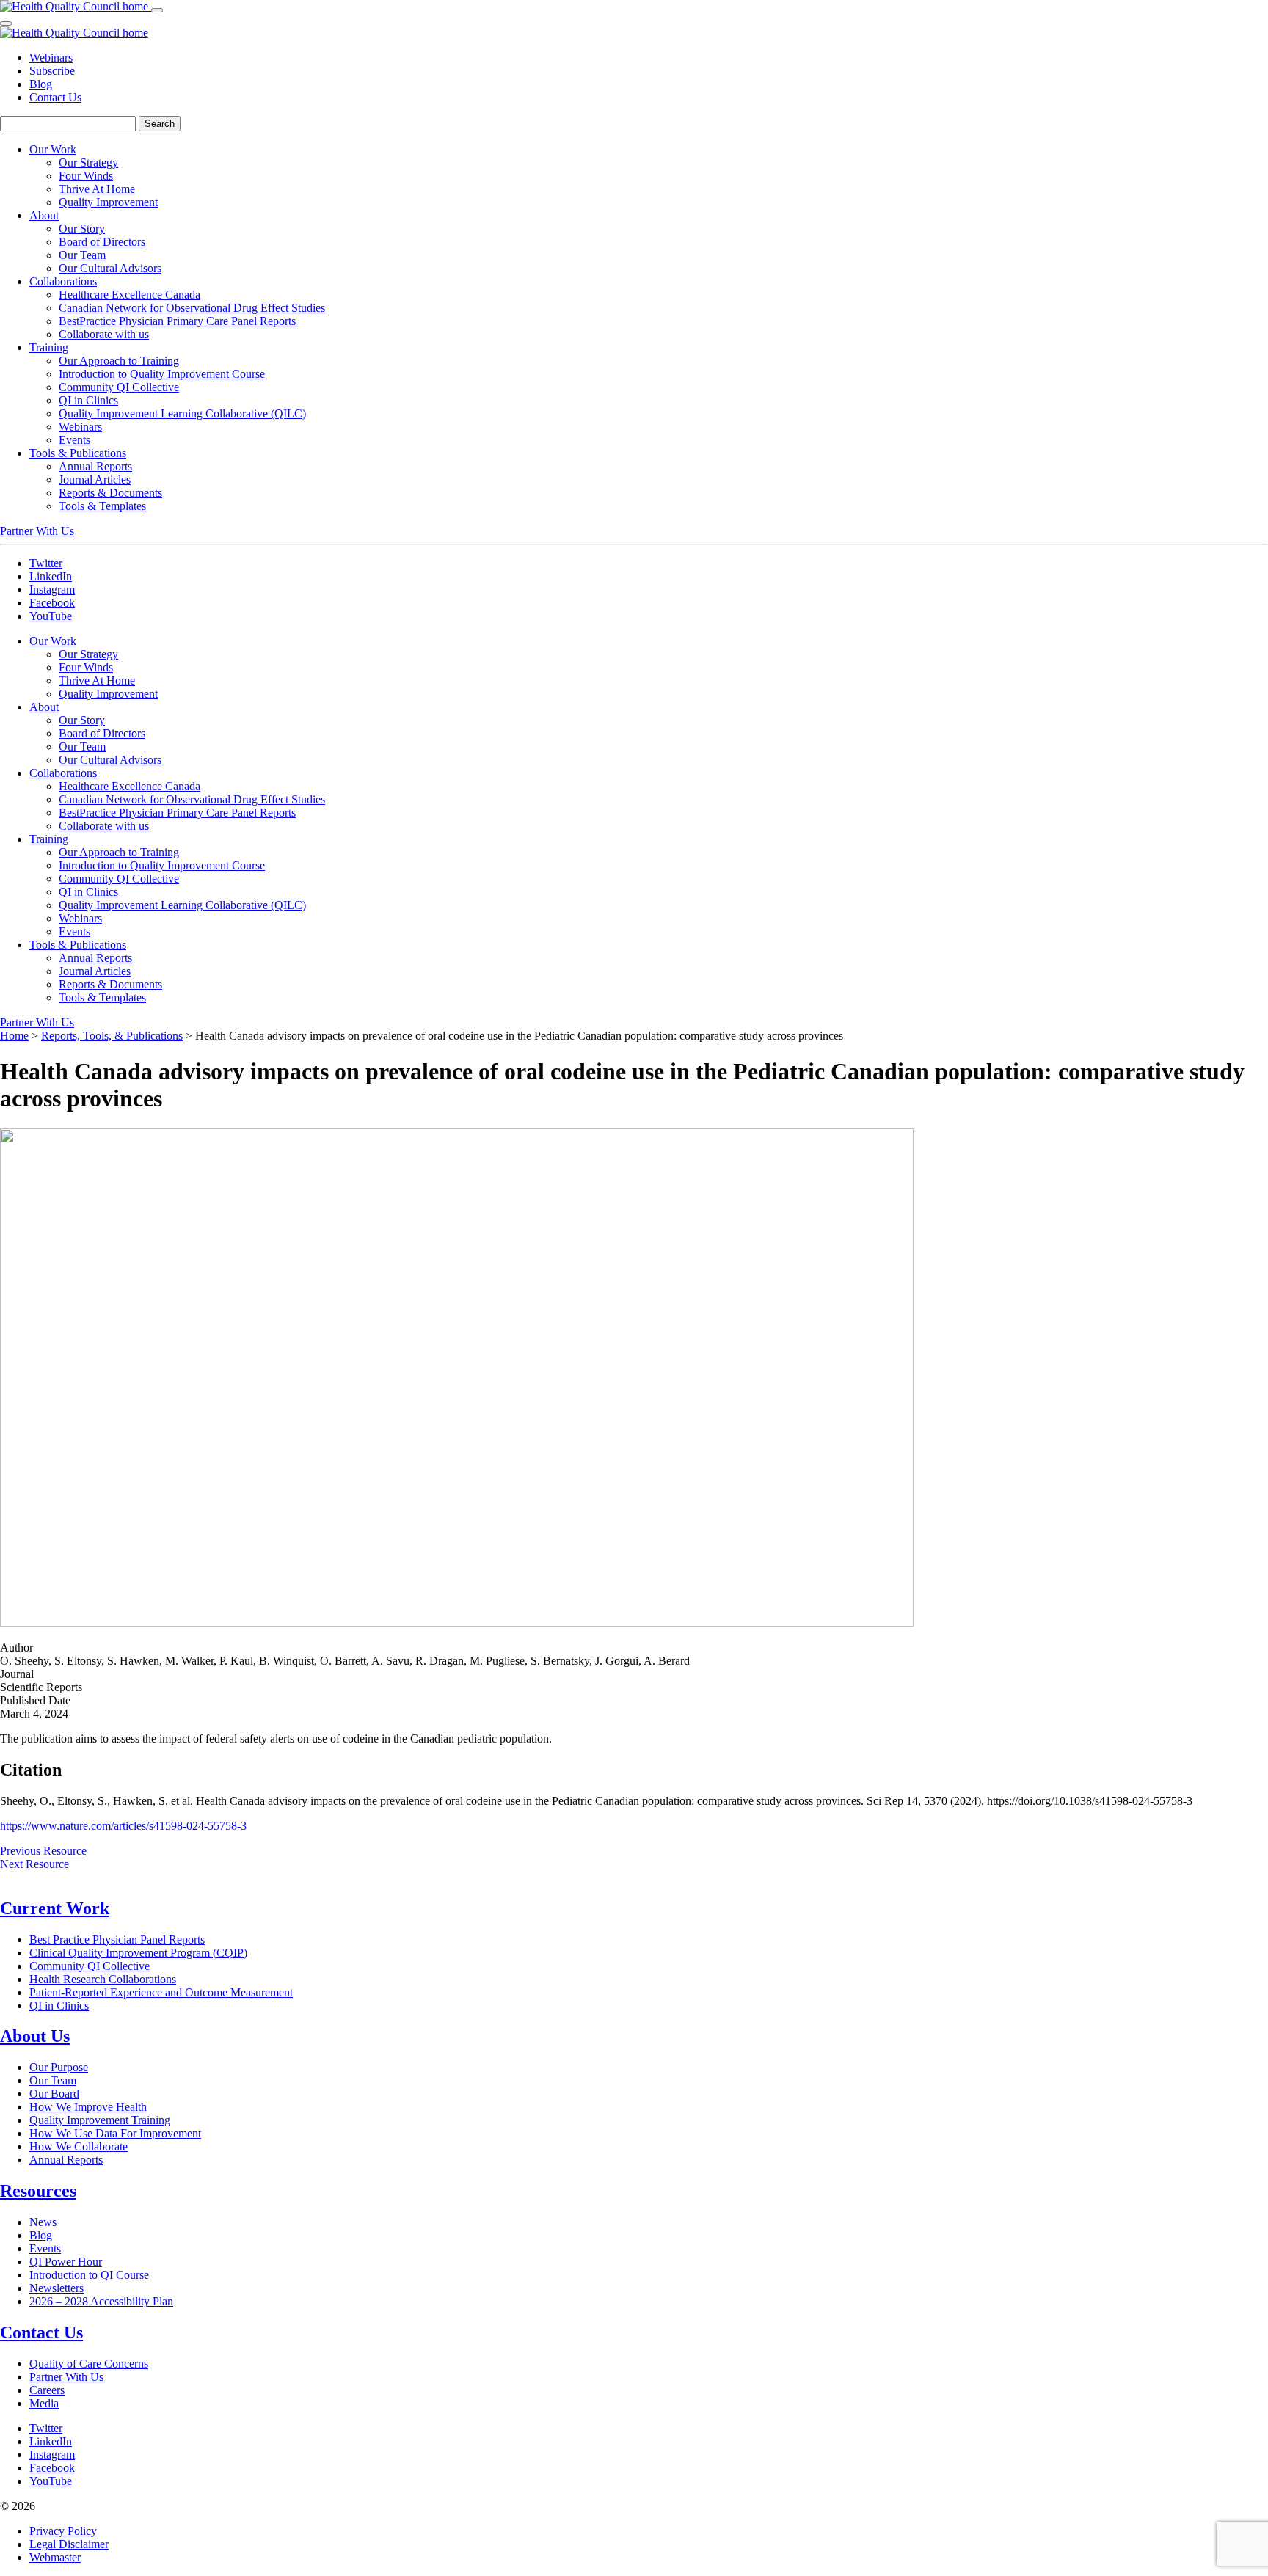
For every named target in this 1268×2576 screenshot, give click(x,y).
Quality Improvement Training (100, 2120)
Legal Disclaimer (69, 2544)
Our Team (53, 2080)
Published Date (35, 1700)
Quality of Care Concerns (89, 2364)
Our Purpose (59, 2067)
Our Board (54, 2094)
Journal (17, 1674)
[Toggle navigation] (157, 10)
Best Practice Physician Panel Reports (117, 1940)
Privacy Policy (63, 2531)
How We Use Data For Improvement (115, 2133)
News (43, 2222)
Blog (41, 84)
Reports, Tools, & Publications (112, 1036)
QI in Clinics (59, 2006)
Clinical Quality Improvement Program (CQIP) (138, 1953)
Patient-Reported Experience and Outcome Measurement (161, 1992)
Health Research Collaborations (103, 1979)
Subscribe (52, 71)
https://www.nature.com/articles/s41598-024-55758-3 (123, 1826)
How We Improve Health (88, 2107)
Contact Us (55, 97)
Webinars (51, 58)
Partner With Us (37, 531)
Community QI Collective (90, 1966)
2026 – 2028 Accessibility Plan (101, 2301)
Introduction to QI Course (89, 2275)
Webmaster (55, 2557)
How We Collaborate (79, 2146)
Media (44, 2403)
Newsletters (57, 2288)
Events (45, 2248)
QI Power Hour (66, 2262)
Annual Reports (66, 2160)
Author (17, 1648)
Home (14, 1036)
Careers (47, 2390)
